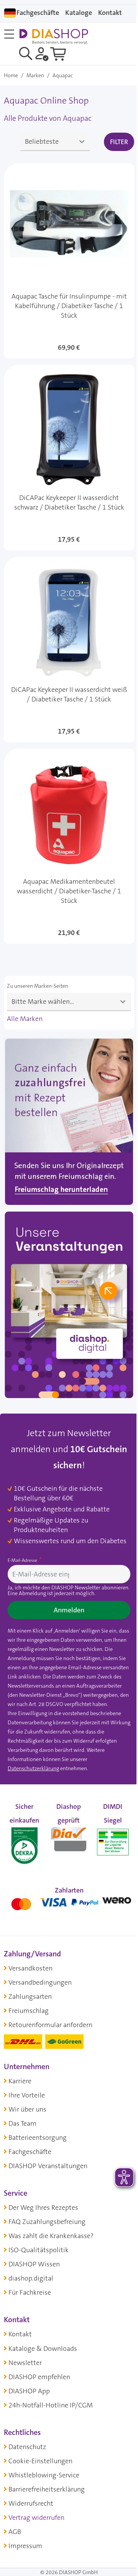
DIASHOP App (29, 2391)
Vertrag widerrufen (36, 2518)
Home (11, 75)
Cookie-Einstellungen (40, 2461)
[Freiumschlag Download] (69, 1123)
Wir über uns (27, 2109)
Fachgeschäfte (38, 13)
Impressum (25, 2546)
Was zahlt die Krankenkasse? (51, 2236)
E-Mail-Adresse (23, 1560)
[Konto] (42, 54)
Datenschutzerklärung (33, 1768)
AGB (15, 2532)
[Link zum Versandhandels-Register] (113, 1842)
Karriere (20, 2081)
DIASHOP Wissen (34, 2264)
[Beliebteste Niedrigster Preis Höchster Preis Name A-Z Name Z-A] (55, 142)
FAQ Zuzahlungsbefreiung (47, 2222)
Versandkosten (30, 1968)
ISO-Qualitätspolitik (39, 2250)
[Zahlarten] (69, 1902)
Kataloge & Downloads (43, 2349)
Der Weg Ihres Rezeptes (43, 2208)
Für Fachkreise (30, 2292)
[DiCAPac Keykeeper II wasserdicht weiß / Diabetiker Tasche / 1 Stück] (69, 649)
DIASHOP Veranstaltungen (48, 2166)
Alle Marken (25, 1019)
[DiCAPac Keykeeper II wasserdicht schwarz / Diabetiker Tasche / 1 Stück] (69, 458)
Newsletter (25, 2363)
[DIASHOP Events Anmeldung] (69, 1307)
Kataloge (79, 13)
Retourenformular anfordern (50, 2025)
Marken (35, 75)
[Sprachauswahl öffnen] (10, 13)
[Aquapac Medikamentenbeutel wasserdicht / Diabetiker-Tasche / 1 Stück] (69, 846)
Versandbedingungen (40, 1982)
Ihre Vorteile (27, 2095)
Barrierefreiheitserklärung (47, 2489)
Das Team (22, 2123)
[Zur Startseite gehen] (54, 37)
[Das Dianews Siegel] (68, 1837)
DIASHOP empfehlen (39, 2377)
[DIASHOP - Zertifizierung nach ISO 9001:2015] (24, 1837)
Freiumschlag (29, 2011)
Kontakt (20, 2334)
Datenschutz (27, 2447)
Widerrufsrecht (31, 2503)
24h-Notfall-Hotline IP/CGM (51, 2405)
